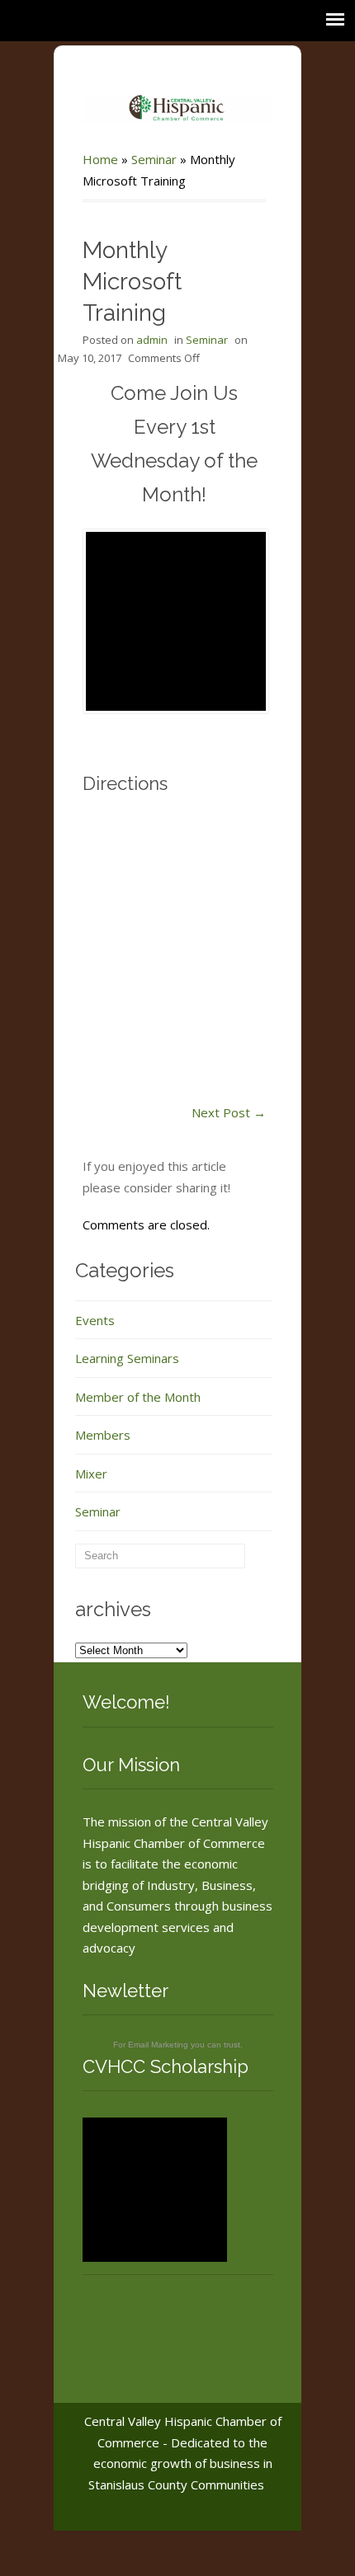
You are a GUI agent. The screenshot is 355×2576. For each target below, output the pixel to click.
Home (100, 159)
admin (152, 340)
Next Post (229, 1112)
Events (95, 1320)
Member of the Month (138, 1397)
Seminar (154, 159)
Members (103, 1435)
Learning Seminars (127, 1358)
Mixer (91, 1474)
